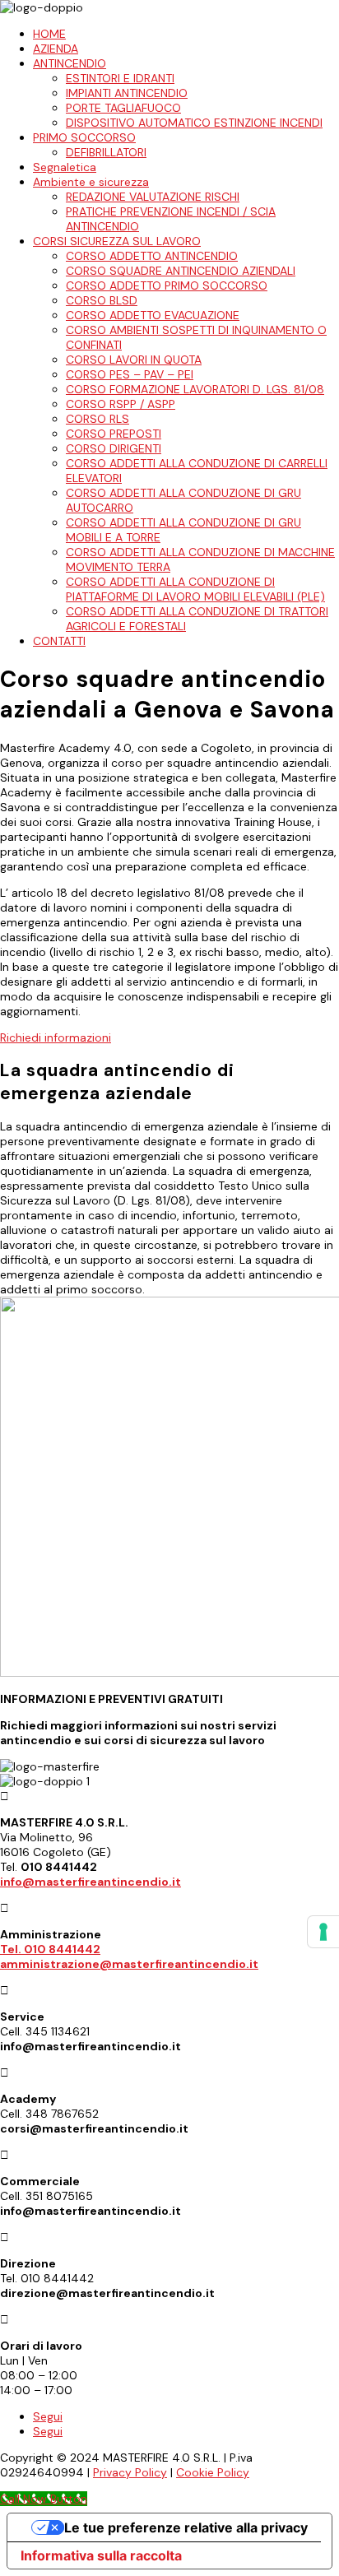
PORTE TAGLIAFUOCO (123, 108)
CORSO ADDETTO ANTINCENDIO (152, 256)
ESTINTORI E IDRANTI (120, 78)
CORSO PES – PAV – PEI (130, 374)
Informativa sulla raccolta (101, 2555)
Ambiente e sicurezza (91, 182)
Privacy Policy (130, 2472)
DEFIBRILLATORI (106, 152)
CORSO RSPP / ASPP (121, 404)
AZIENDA (56, 49)
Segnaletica (65, 167)
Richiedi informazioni (56, 1037)
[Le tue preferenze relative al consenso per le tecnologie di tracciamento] (323, 1932)
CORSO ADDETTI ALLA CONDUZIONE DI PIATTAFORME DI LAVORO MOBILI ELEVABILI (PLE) (195, 589)
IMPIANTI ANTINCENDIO (127, 93)
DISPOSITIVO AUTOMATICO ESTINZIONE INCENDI (194, 123)
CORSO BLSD (102, 300)
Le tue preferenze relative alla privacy (186, 2527)
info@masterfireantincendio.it (91, 1882)
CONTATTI (59, 641)
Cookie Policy (213, 2472)
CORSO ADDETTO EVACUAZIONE (153, 315)
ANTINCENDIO (70, 63)
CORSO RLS (98, 419)
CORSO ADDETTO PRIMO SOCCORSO (167, 285)
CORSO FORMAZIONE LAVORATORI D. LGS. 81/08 (195, 389)
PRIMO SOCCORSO (84, 137)
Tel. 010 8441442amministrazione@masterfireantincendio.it (129, 1956)
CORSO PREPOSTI (114, 434)
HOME (49, 34)
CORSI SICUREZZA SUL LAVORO (117, 241)
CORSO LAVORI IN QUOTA (134, 360)
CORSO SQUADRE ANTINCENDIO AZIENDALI (181, 271)
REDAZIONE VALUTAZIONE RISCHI (153, 197)
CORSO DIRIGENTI (114, 448)
